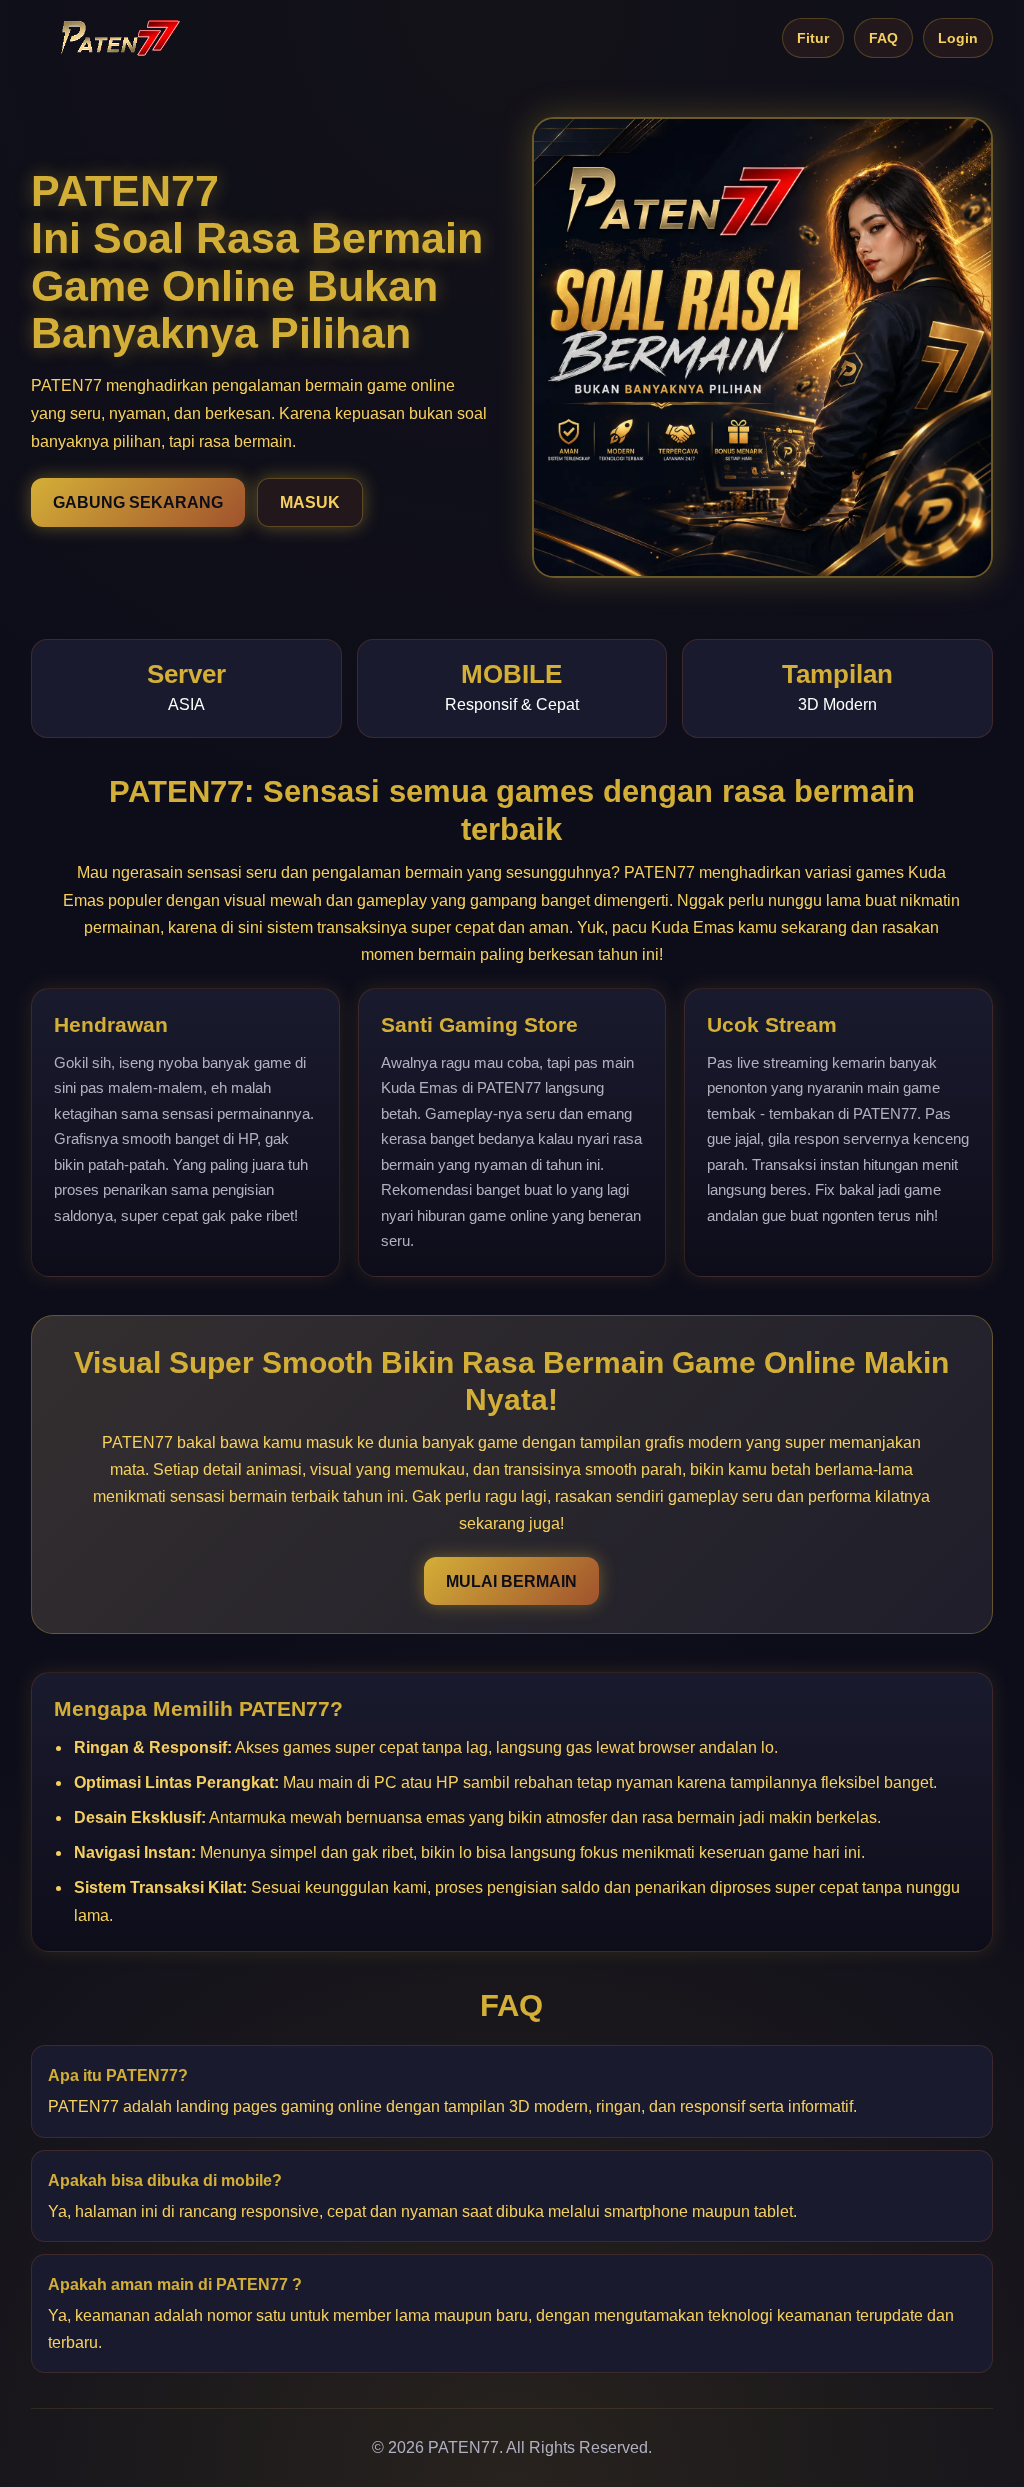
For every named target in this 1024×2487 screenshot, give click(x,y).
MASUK (310, 502)
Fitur (813, 38)
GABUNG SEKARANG (138, 502)
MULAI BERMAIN (511, 1581)
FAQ (883, 38)
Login (958, 38)
